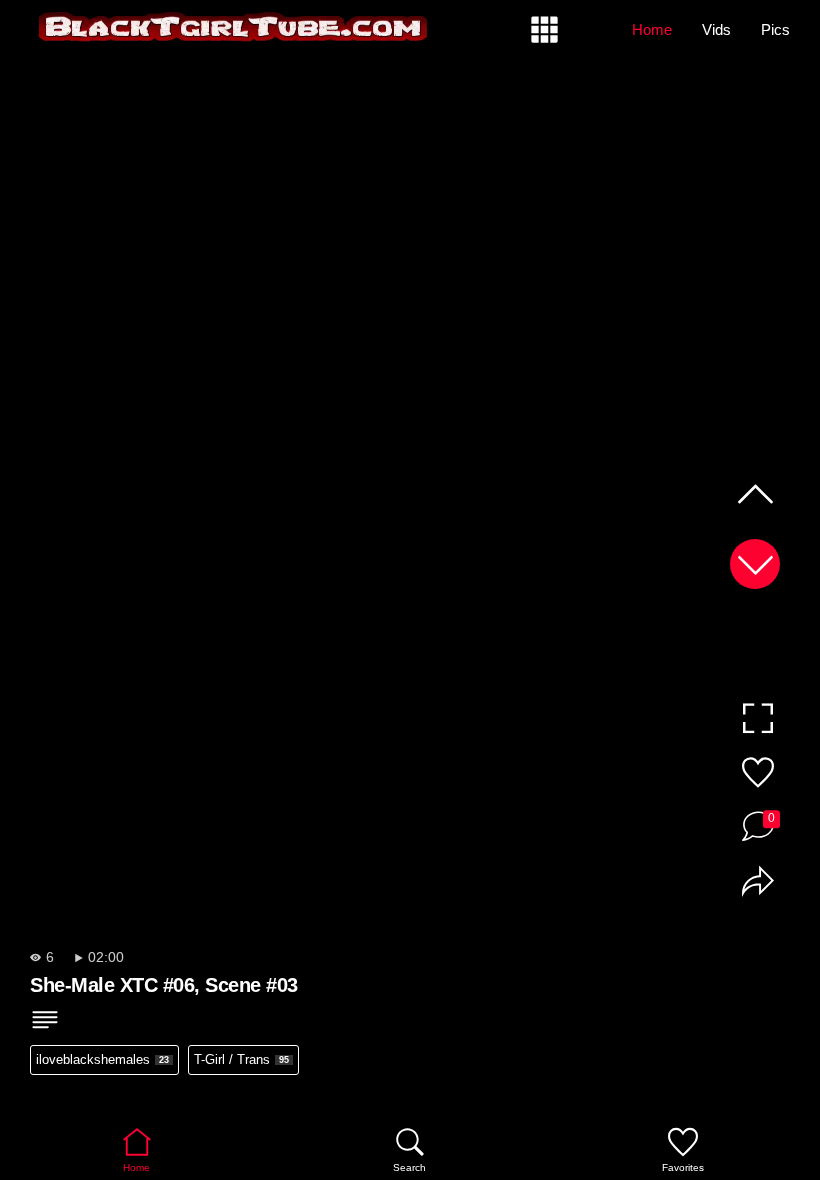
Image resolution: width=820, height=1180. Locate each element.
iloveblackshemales (102, 1059)
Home (652, 29)
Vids (716, 29)
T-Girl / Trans (241, 1059)
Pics (775, 29)
